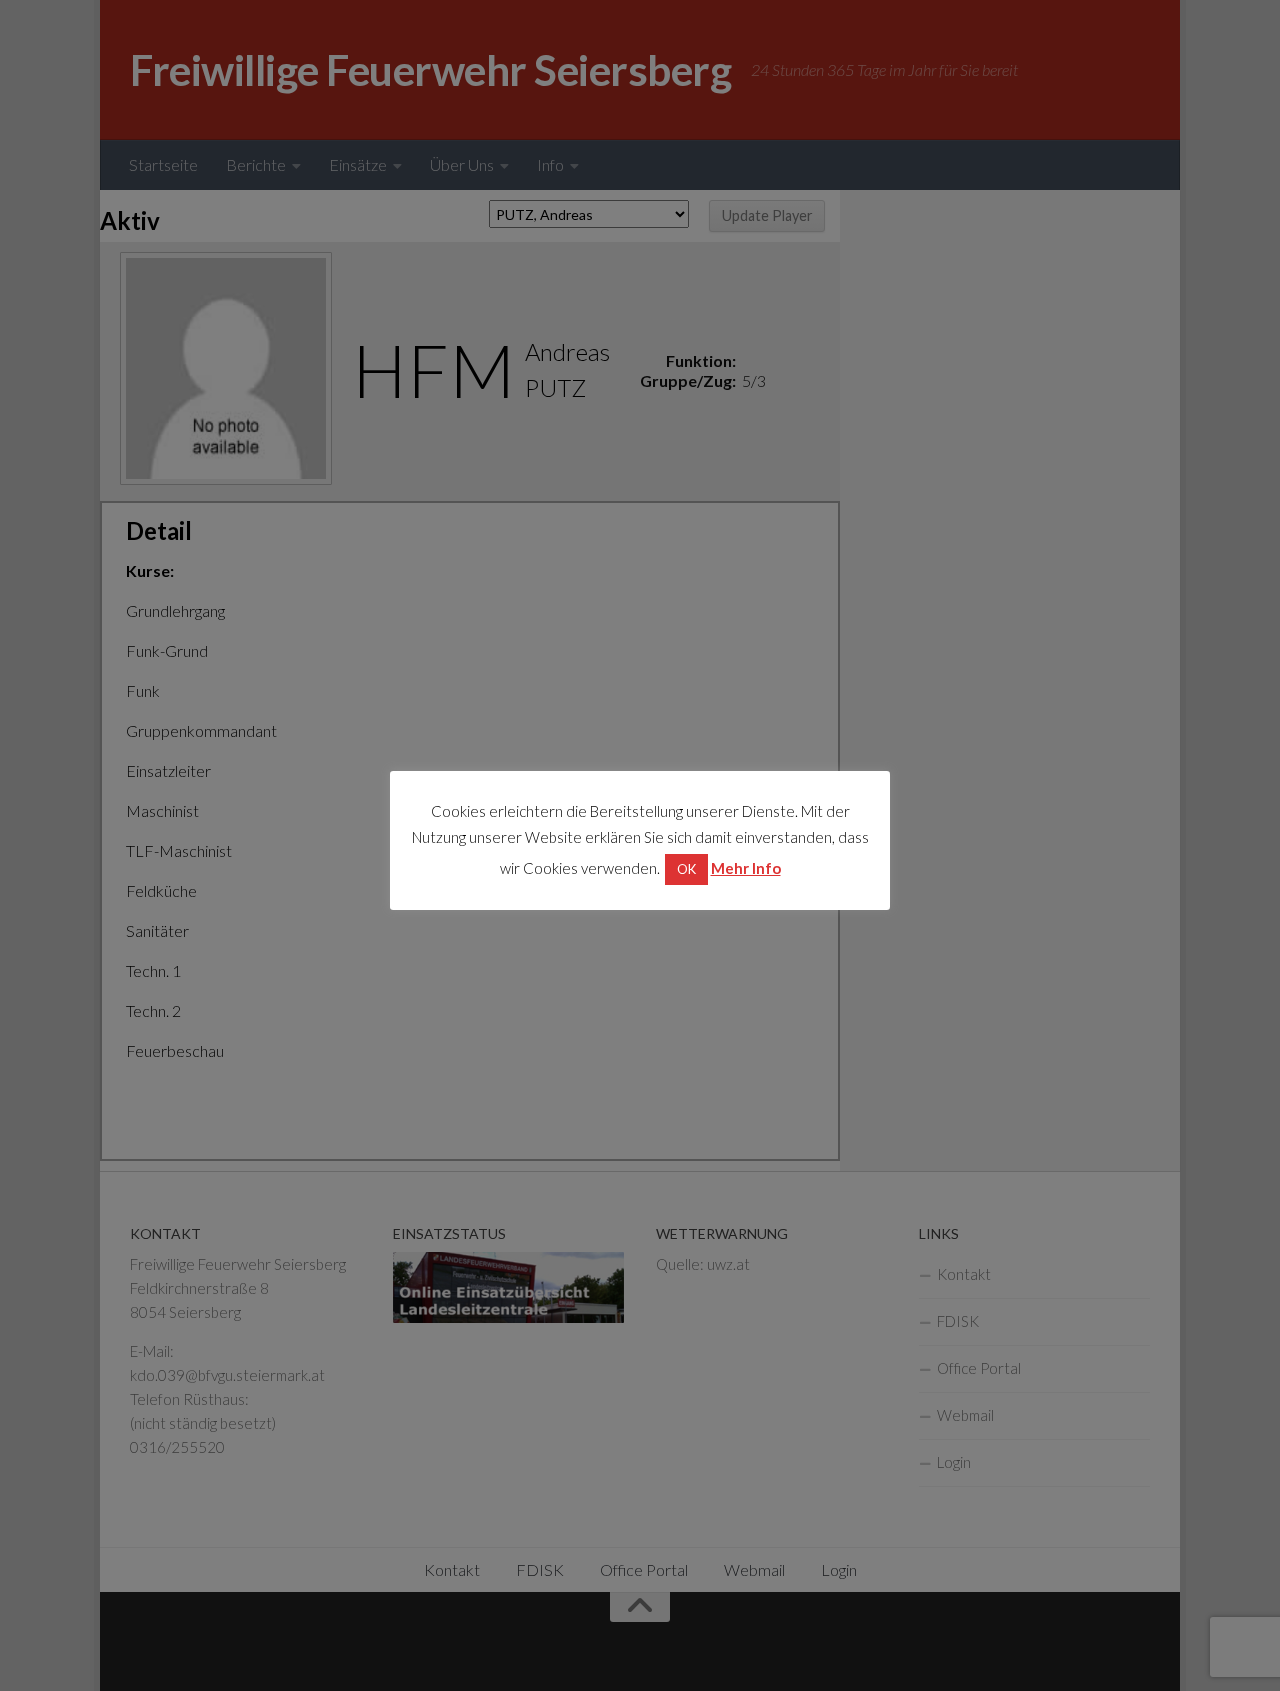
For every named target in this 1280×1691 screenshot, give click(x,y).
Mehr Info (746, 868)
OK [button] (686, 869)
